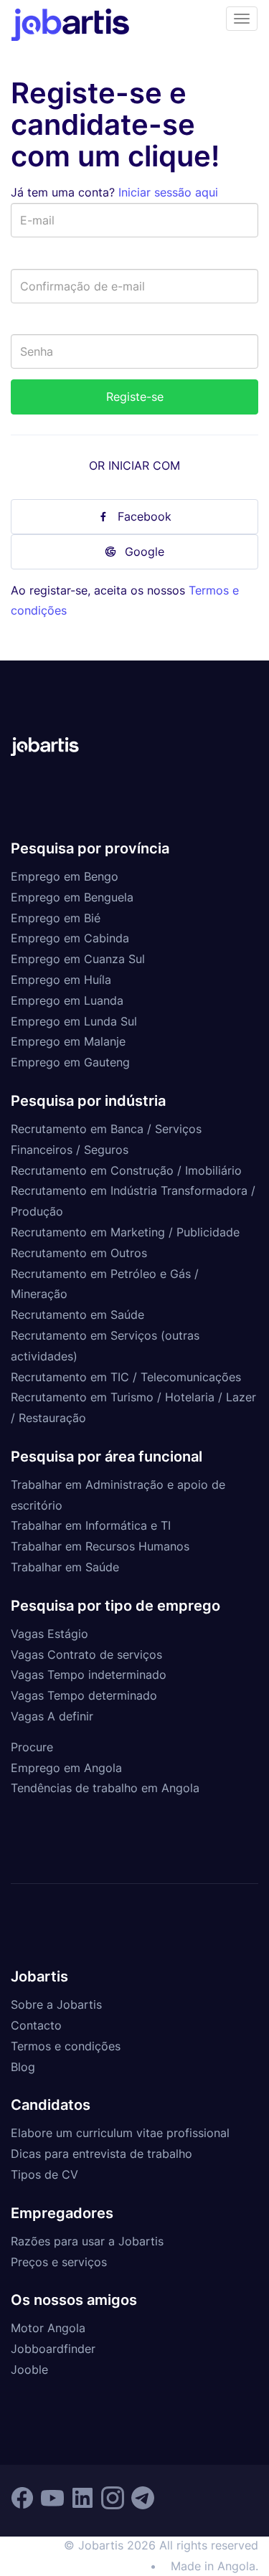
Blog (23, 2067)
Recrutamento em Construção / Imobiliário (126, 1170)
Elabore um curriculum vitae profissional (120, 2133)
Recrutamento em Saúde (77, 1315)
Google (145, 551)
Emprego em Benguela (72, 897)
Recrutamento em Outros (79, 1253)
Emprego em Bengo (65, 876)
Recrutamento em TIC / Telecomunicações (126, 1377)
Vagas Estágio (49, 1634)
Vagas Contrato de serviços (86, 1654)
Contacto (36, 2025)
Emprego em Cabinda (70, 938)
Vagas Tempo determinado (84, 1695)
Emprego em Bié (56, 918)
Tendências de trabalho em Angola (105, 1788)
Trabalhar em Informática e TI (91, 1525)
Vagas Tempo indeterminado (89, 1675)
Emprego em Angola (66, 1768)
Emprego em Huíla (61, 980)
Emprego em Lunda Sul (74, 1021)
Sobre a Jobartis (56, 2004)
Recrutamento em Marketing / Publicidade (125, 1232)
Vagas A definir (52, 1716)
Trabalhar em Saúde (65, 1567)
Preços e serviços (59, 2262)
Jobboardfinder (53, 2349)
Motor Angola (48, 2328)
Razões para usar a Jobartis (87, 2241)
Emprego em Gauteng (70, 1062)
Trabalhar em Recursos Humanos (100, 1546)
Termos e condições (66, 2046)
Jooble (29, 2369)
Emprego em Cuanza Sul (78, 959)
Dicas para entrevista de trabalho (102, 2154)
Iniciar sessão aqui (168, 192)
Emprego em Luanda (67, 1000)
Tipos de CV (44, 2174)
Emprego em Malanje (68, 1041)
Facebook (145, 516)
